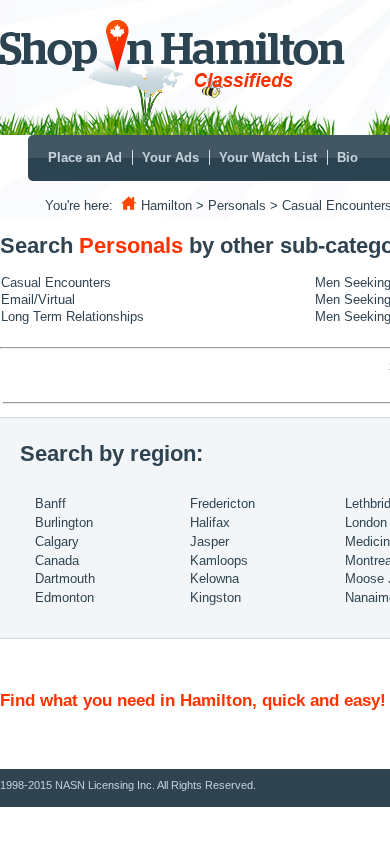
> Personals (231, 205)
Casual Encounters (56, 282)
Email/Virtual (38, 299)
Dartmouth (65, 578)
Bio (347, 157)
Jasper (209, 541)
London (366, 522)
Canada (57, 560)
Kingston (215, 597)
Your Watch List (268, 157)
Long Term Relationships (72, 316)
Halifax (210, 522)
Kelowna (214, 578)
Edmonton (64, 597)
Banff (50, 503)
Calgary (57, 541)
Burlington (64, 522)
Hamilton (166, 205)
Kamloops (219, 560)
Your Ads (170, 157)
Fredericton (222, 503)
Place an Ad (85, 157)
